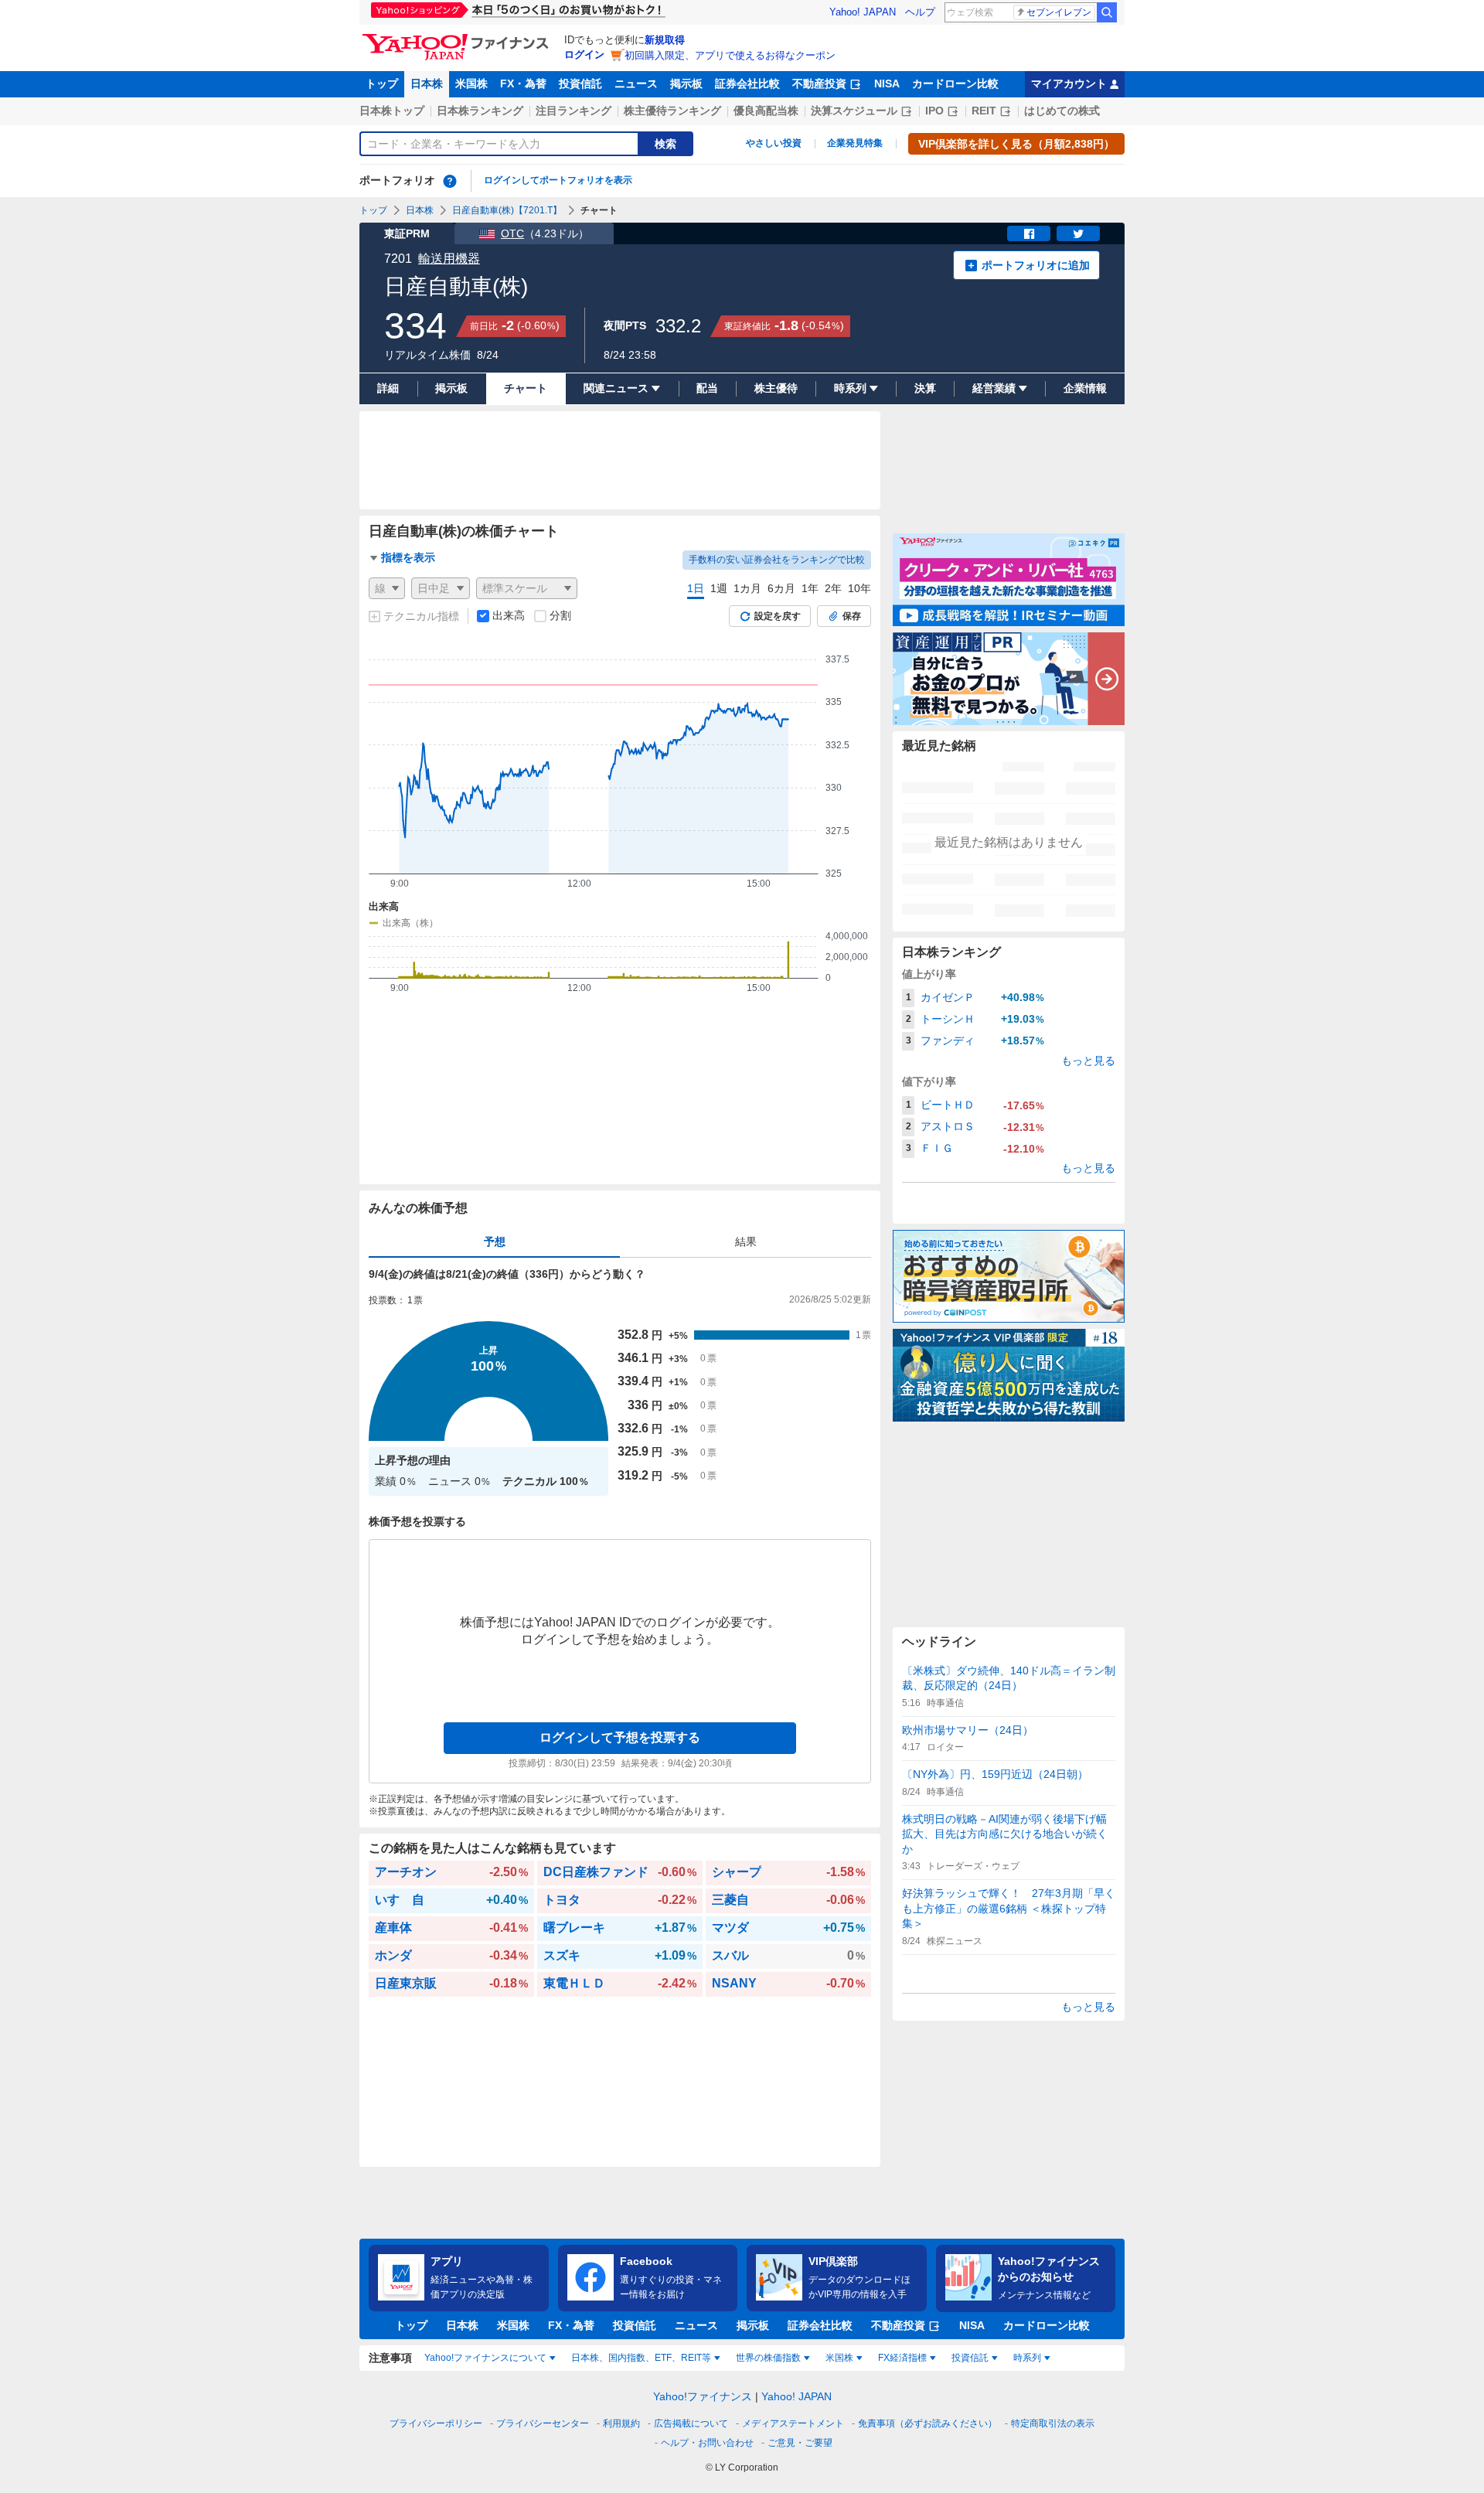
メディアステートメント (793, 2423)
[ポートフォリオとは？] (450, 181)
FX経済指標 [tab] (902, 2358)
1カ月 (747, 588)
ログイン (584, 54)
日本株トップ (392, 111)
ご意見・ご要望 (800, 2443)
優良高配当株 (766, 111)
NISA (887, 83)
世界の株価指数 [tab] (768, 2358)
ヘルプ (920, 12)
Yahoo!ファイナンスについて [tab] (485, 2358)
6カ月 (781, 588)
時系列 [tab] (1027, 2358)
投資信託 (580, 83)
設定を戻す (778, 616)
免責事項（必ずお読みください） (927, 2423)
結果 (746, 1241)
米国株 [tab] (839, 2358)
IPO (934, 111)
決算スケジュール (854, 111)
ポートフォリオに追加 (1036, 265)
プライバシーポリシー (436, 2423)
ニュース (636, 83)
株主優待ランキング (672, 111)
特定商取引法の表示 (1053, 2423)
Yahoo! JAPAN (863, 12)
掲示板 (686, 83)
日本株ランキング (480, 111)
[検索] (1107, 12)
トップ (382, 83)
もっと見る (1088, 1061)
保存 (852, 616)
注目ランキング (574, 111)
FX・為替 (523, 83)
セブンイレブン (1059, 12)
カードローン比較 (955, 83)
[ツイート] (1078, 233)
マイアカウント (1069, 83)
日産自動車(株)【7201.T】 (507, 210)
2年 (833, 588)
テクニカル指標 (421, 616)
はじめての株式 (1062, 111)
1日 (696, 588)
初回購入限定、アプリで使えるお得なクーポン (730, 55)
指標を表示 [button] (408, 557)
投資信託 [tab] (970, 2358)
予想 (495, 1241)
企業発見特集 (855, 143)
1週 (719, 588)
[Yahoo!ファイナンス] (458, 38)
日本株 (427, 83)
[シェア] (1029, 233)
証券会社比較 (747, 83)
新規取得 (665, 40)
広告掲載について (691, 2423)
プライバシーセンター (543, 2423)
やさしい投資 (774, 143)
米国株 (471, 83)
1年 (810, 588)
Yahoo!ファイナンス (703, 2396)
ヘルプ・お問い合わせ (707, 2443)
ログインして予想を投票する (620, 1737)
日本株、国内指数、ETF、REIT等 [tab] (641, 2358)
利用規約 (621, 2423)
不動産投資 (819, 83)
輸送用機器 (449, 259)
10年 (859, 588)
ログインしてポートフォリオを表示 (558, 180)
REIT (984, 111)
